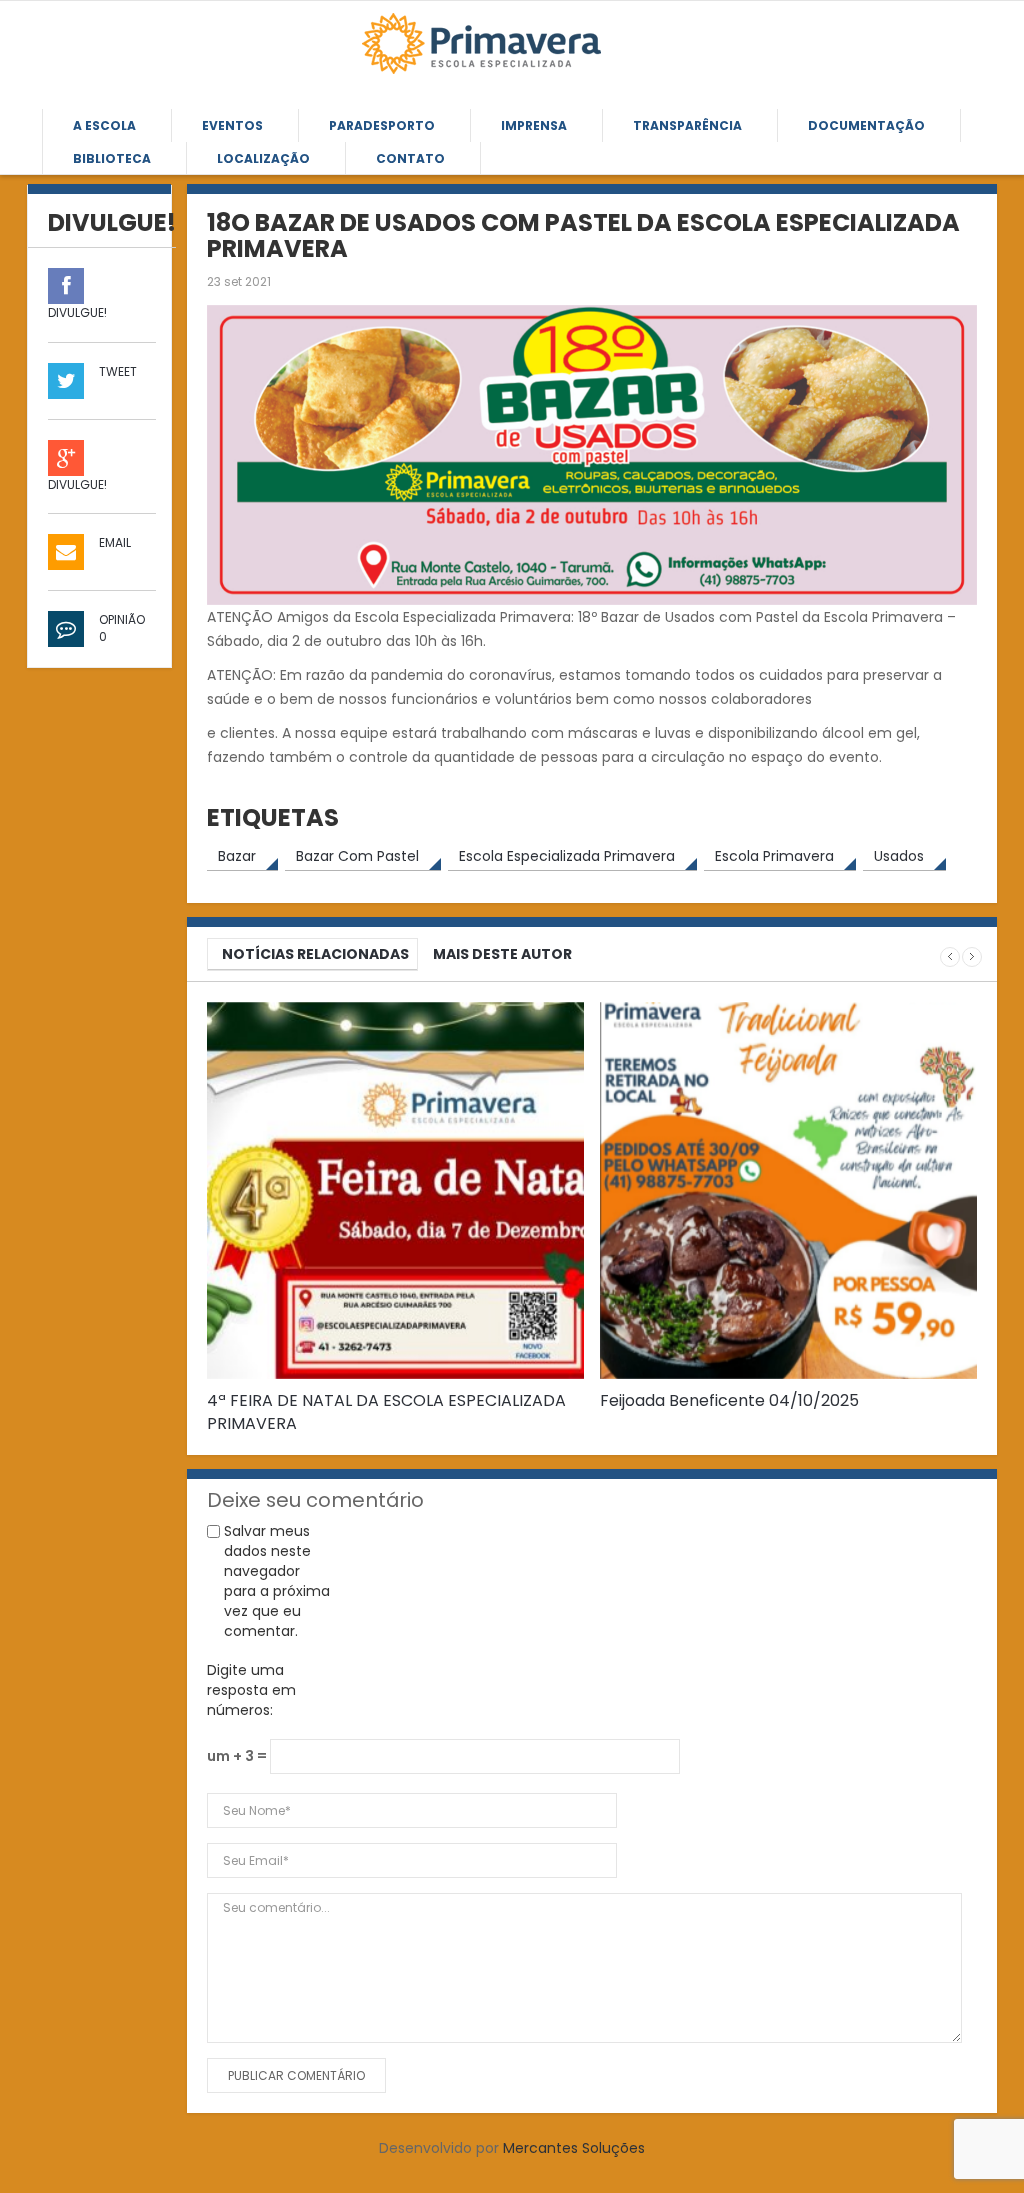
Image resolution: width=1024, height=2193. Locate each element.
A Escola (104, 125)
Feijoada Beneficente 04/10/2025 (729, 1400)
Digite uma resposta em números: (251, 1690)
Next (972, 957)
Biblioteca (112, 158)
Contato (410, 158)
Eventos (232, 125)
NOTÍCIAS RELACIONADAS (315, 954)
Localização (263, 158)
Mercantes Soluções (574, 2148)
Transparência (687, 125)
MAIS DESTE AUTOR (502, 954)
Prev (950, 957)
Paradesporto (382, 125)
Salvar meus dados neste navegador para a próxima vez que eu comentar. (277, 1581)
